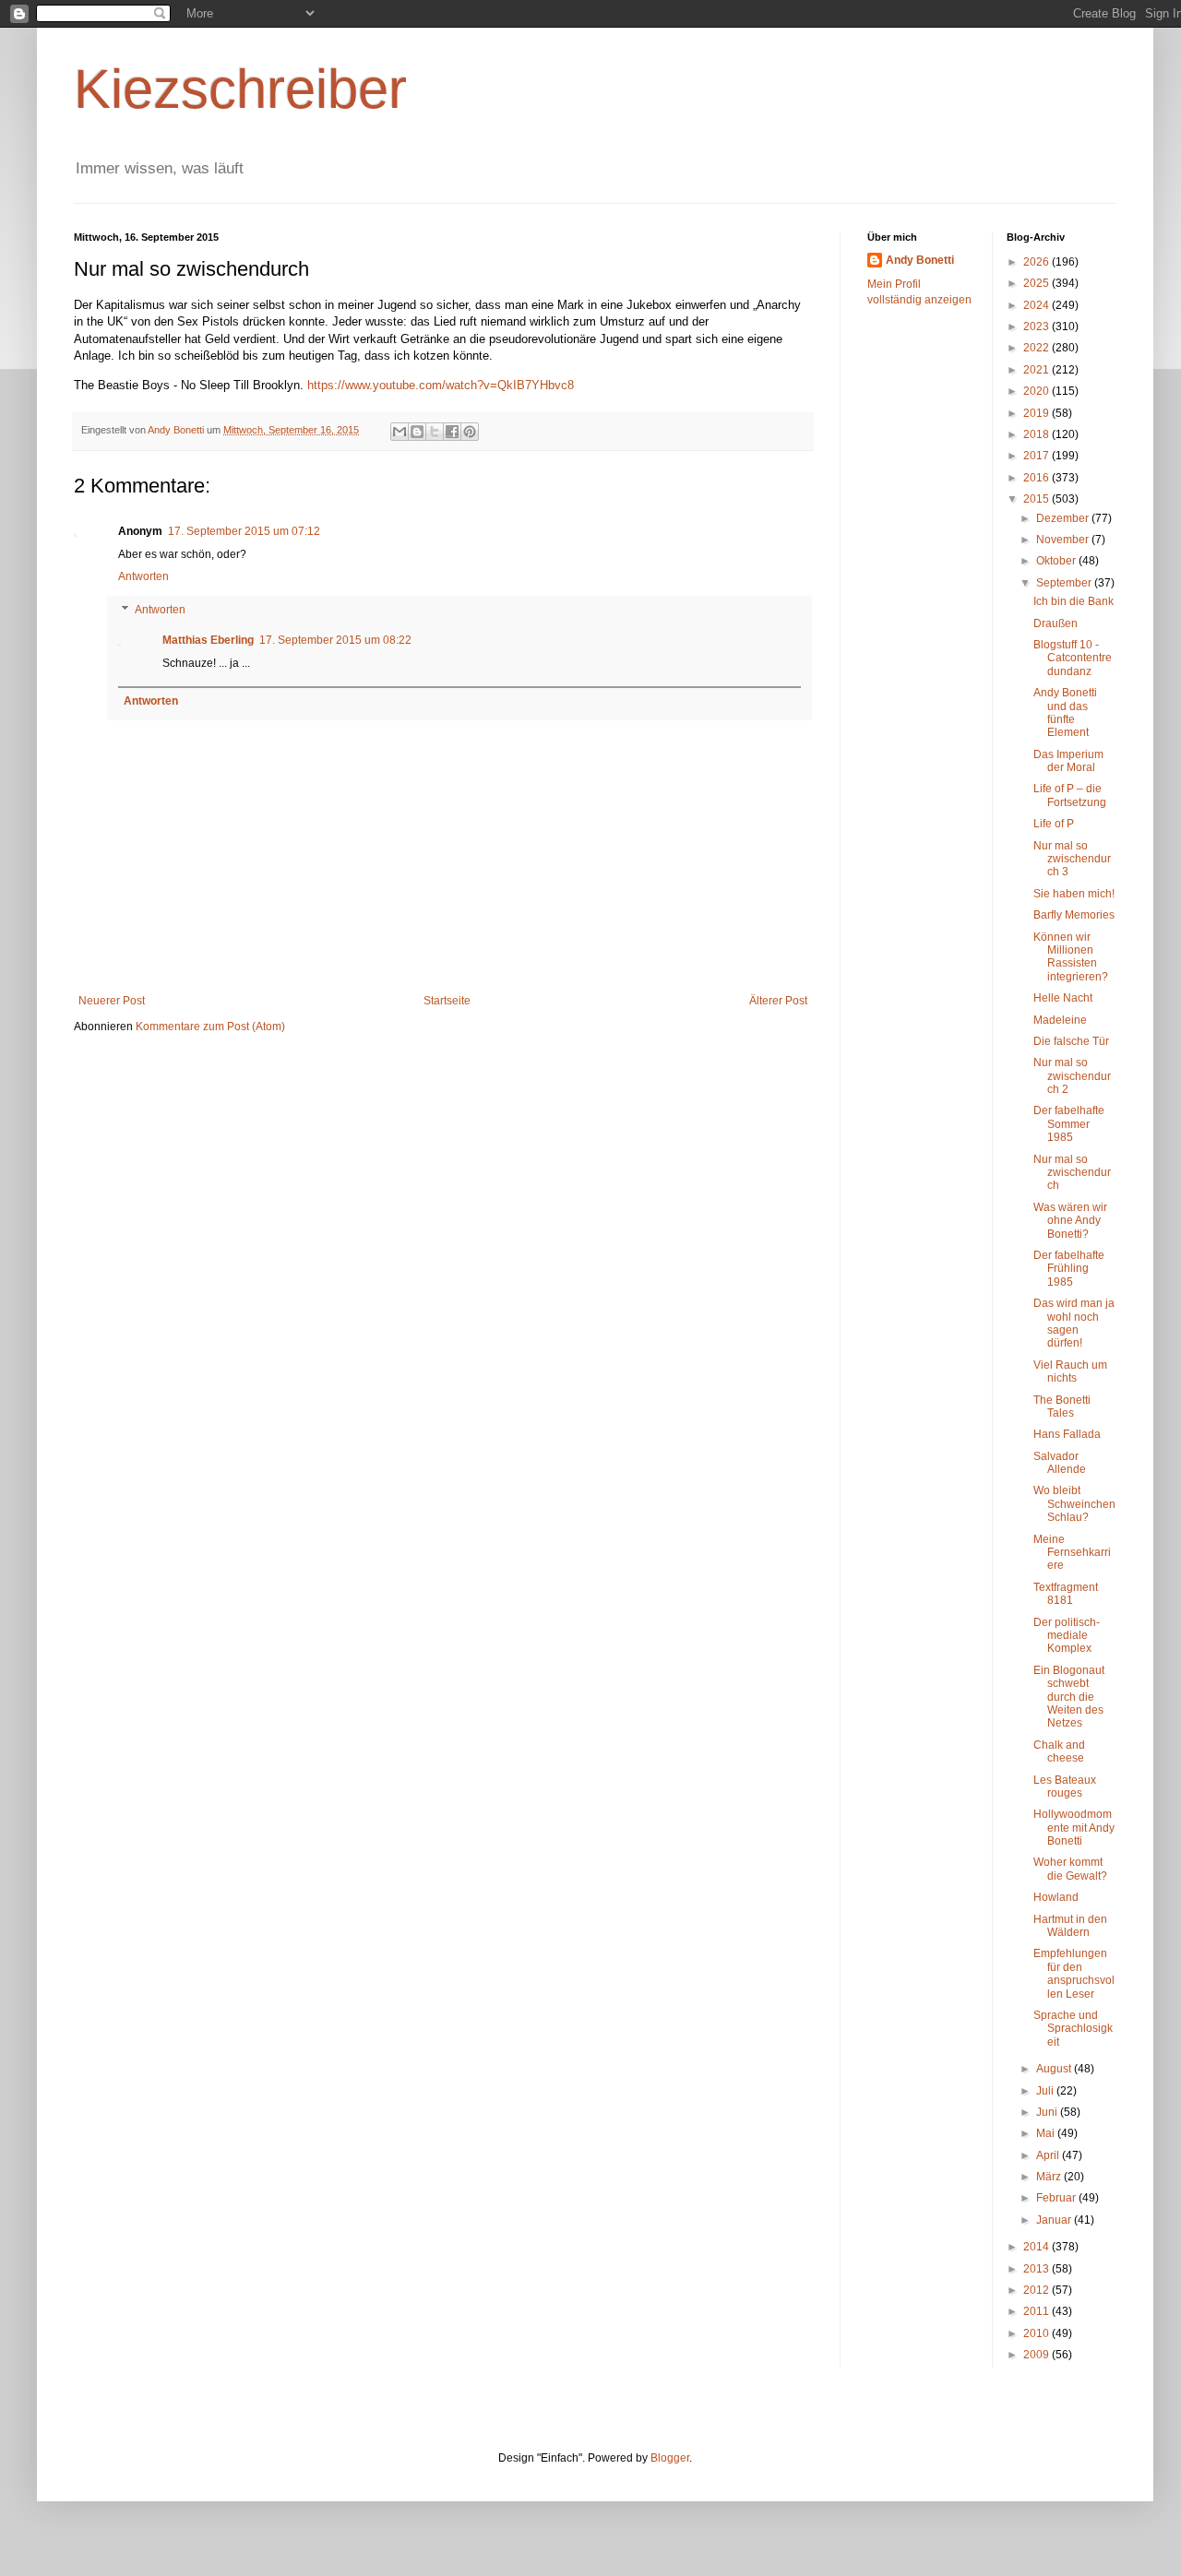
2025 (1038, 283)
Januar (1055, 2220)
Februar (1057, 2198)
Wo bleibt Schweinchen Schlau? (1074, 1504)
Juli (1046, 2091)
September (1065, 583)
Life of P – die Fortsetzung (1070, 795)
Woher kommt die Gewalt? (1070, 1869)
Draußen (1056, 623)
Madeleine (1060, 1020)
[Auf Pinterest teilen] (470, 432)
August (1055, 2069)
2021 (1038, 370)
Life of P (1054, 824)
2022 (1038, 348)
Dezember (1064, 518)
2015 (1038, 499)
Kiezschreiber (240, 89)
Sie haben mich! (1074, 894)
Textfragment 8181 (1066, 1594)
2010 (1038, 2333)
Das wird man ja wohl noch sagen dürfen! (1074, 1323)
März (1050, 2177)
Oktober (1057, 561)
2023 (1038, 326)
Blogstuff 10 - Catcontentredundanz (1073, 658)
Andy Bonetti (920, 260)
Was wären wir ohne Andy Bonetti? (1070, 1221)
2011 (1038, 2311)
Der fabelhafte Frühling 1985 (1069, 1269)
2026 (1038, 262)
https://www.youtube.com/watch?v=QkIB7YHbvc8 (441, 385)
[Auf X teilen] (435, 432)
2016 (1038, 478)
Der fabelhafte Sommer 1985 (1069, 1124)
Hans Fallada (1067, 1434)
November (1064, 540)
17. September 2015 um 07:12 (244, 531)
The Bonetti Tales (1062, 1407)
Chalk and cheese (1059, 1751)
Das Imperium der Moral (1068, 761)
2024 (1038, 305)
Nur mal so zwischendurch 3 (1072, 859)
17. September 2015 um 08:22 (335, 640)
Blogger (670, 2458)
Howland (1056, 1897)
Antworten (143, 576)
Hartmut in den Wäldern (1070, 1926)
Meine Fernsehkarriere (1072, 1553)
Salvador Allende (1060, 1463)
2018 (1038, 434)
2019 (1038, 413)
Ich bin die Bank (1074, 601)
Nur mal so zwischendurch (1072, 1173)
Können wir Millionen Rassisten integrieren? (1071, 957)
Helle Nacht (1063, 998)
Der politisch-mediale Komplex (1067, 1636)
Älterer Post (778, 1001)
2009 (1038, 2355)
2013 (1038, 2269)
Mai (1047, 2133)
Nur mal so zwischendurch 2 (1072, 1076)
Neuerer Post (112, 1001)
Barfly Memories (1074, 915)
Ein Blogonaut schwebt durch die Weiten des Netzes (1069, 1697)
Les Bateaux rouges (1065, 1787)
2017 (1038, 456)
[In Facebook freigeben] (452, 432)
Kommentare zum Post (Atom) (210, 1027)
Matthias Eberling (208, 640)
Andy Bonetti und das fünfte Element (1065, 712)
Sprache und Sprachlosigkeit (1073, 2029)
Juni (1048, 2112)
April (1049, 2155)
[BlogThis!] (417, 432)
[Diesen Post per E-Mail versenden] (400, 432)
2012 (1038, 2290)
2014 (1038, 2247)
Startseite (447, 1001)
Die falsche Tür (1071, 1041)
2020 (1038, 391)
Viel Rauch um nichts (1070, 1371)
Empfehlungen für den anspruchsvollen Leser (1074, 1973)
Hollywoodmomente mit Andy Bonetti (1074, 1828)
